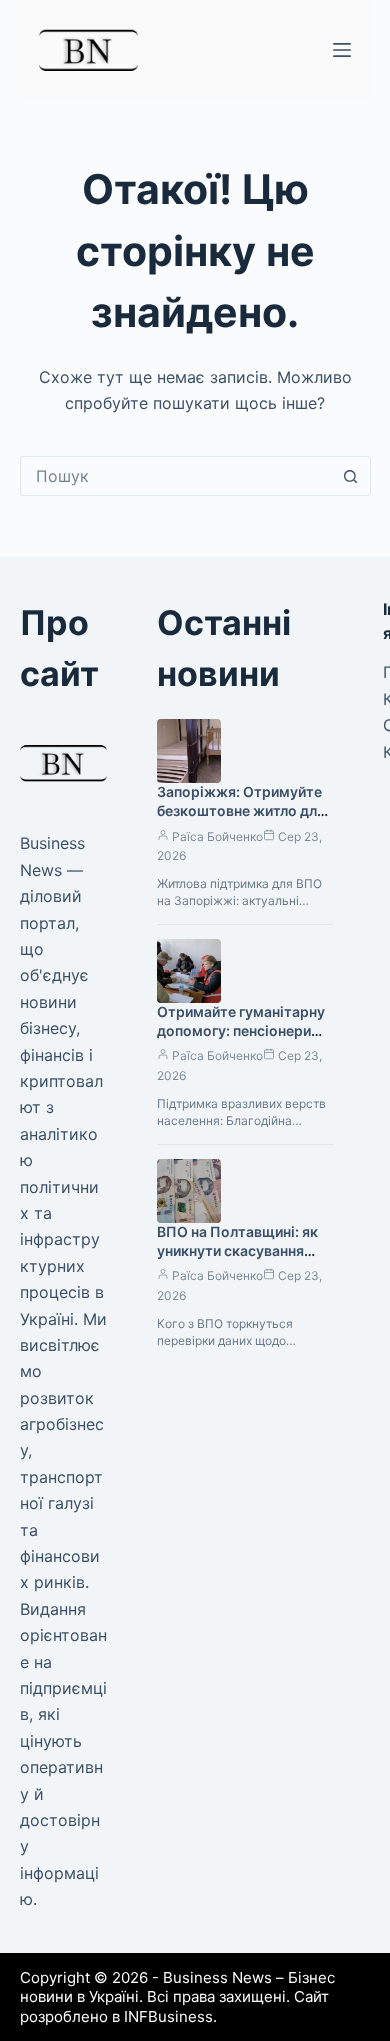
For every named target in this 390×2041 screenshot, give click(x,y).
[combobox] (176, 476)
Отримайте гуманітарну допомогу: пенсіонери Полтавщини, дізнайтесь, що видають (241, 1040)
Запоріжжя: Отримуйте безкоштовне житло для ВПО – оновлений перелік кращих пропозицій (244, 820)
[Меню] (342, 50)
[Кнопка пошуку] (351, 476)
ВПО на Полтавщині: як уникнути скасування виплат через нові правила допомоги (237, 1260)
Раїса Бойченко (217, 836)
